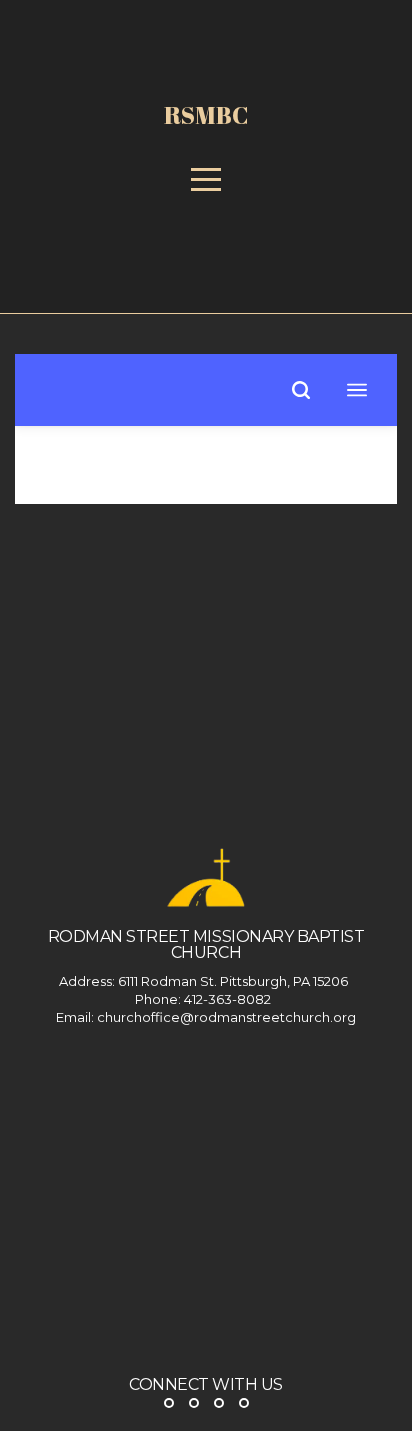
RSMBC (206, 115)
